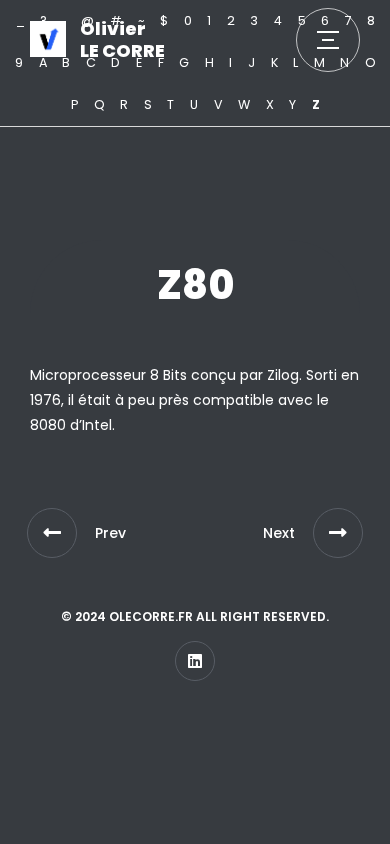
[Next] (338, 533)
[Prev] (52, 533)
